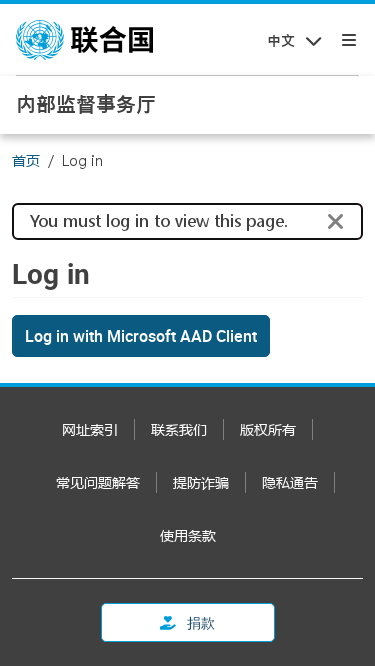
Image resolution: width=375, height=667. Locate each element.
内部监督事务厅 (86, 104)
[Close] (336, 222)
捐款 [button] (199, 622)
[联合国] (84, 40)
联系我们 (179, 429)
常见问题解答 (98, 482)
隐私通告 (290, 482)
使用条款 (188, 535)
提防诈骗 (201, 482)
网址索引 (90, 429)
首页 (26, 160)
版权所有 (268, 429)
